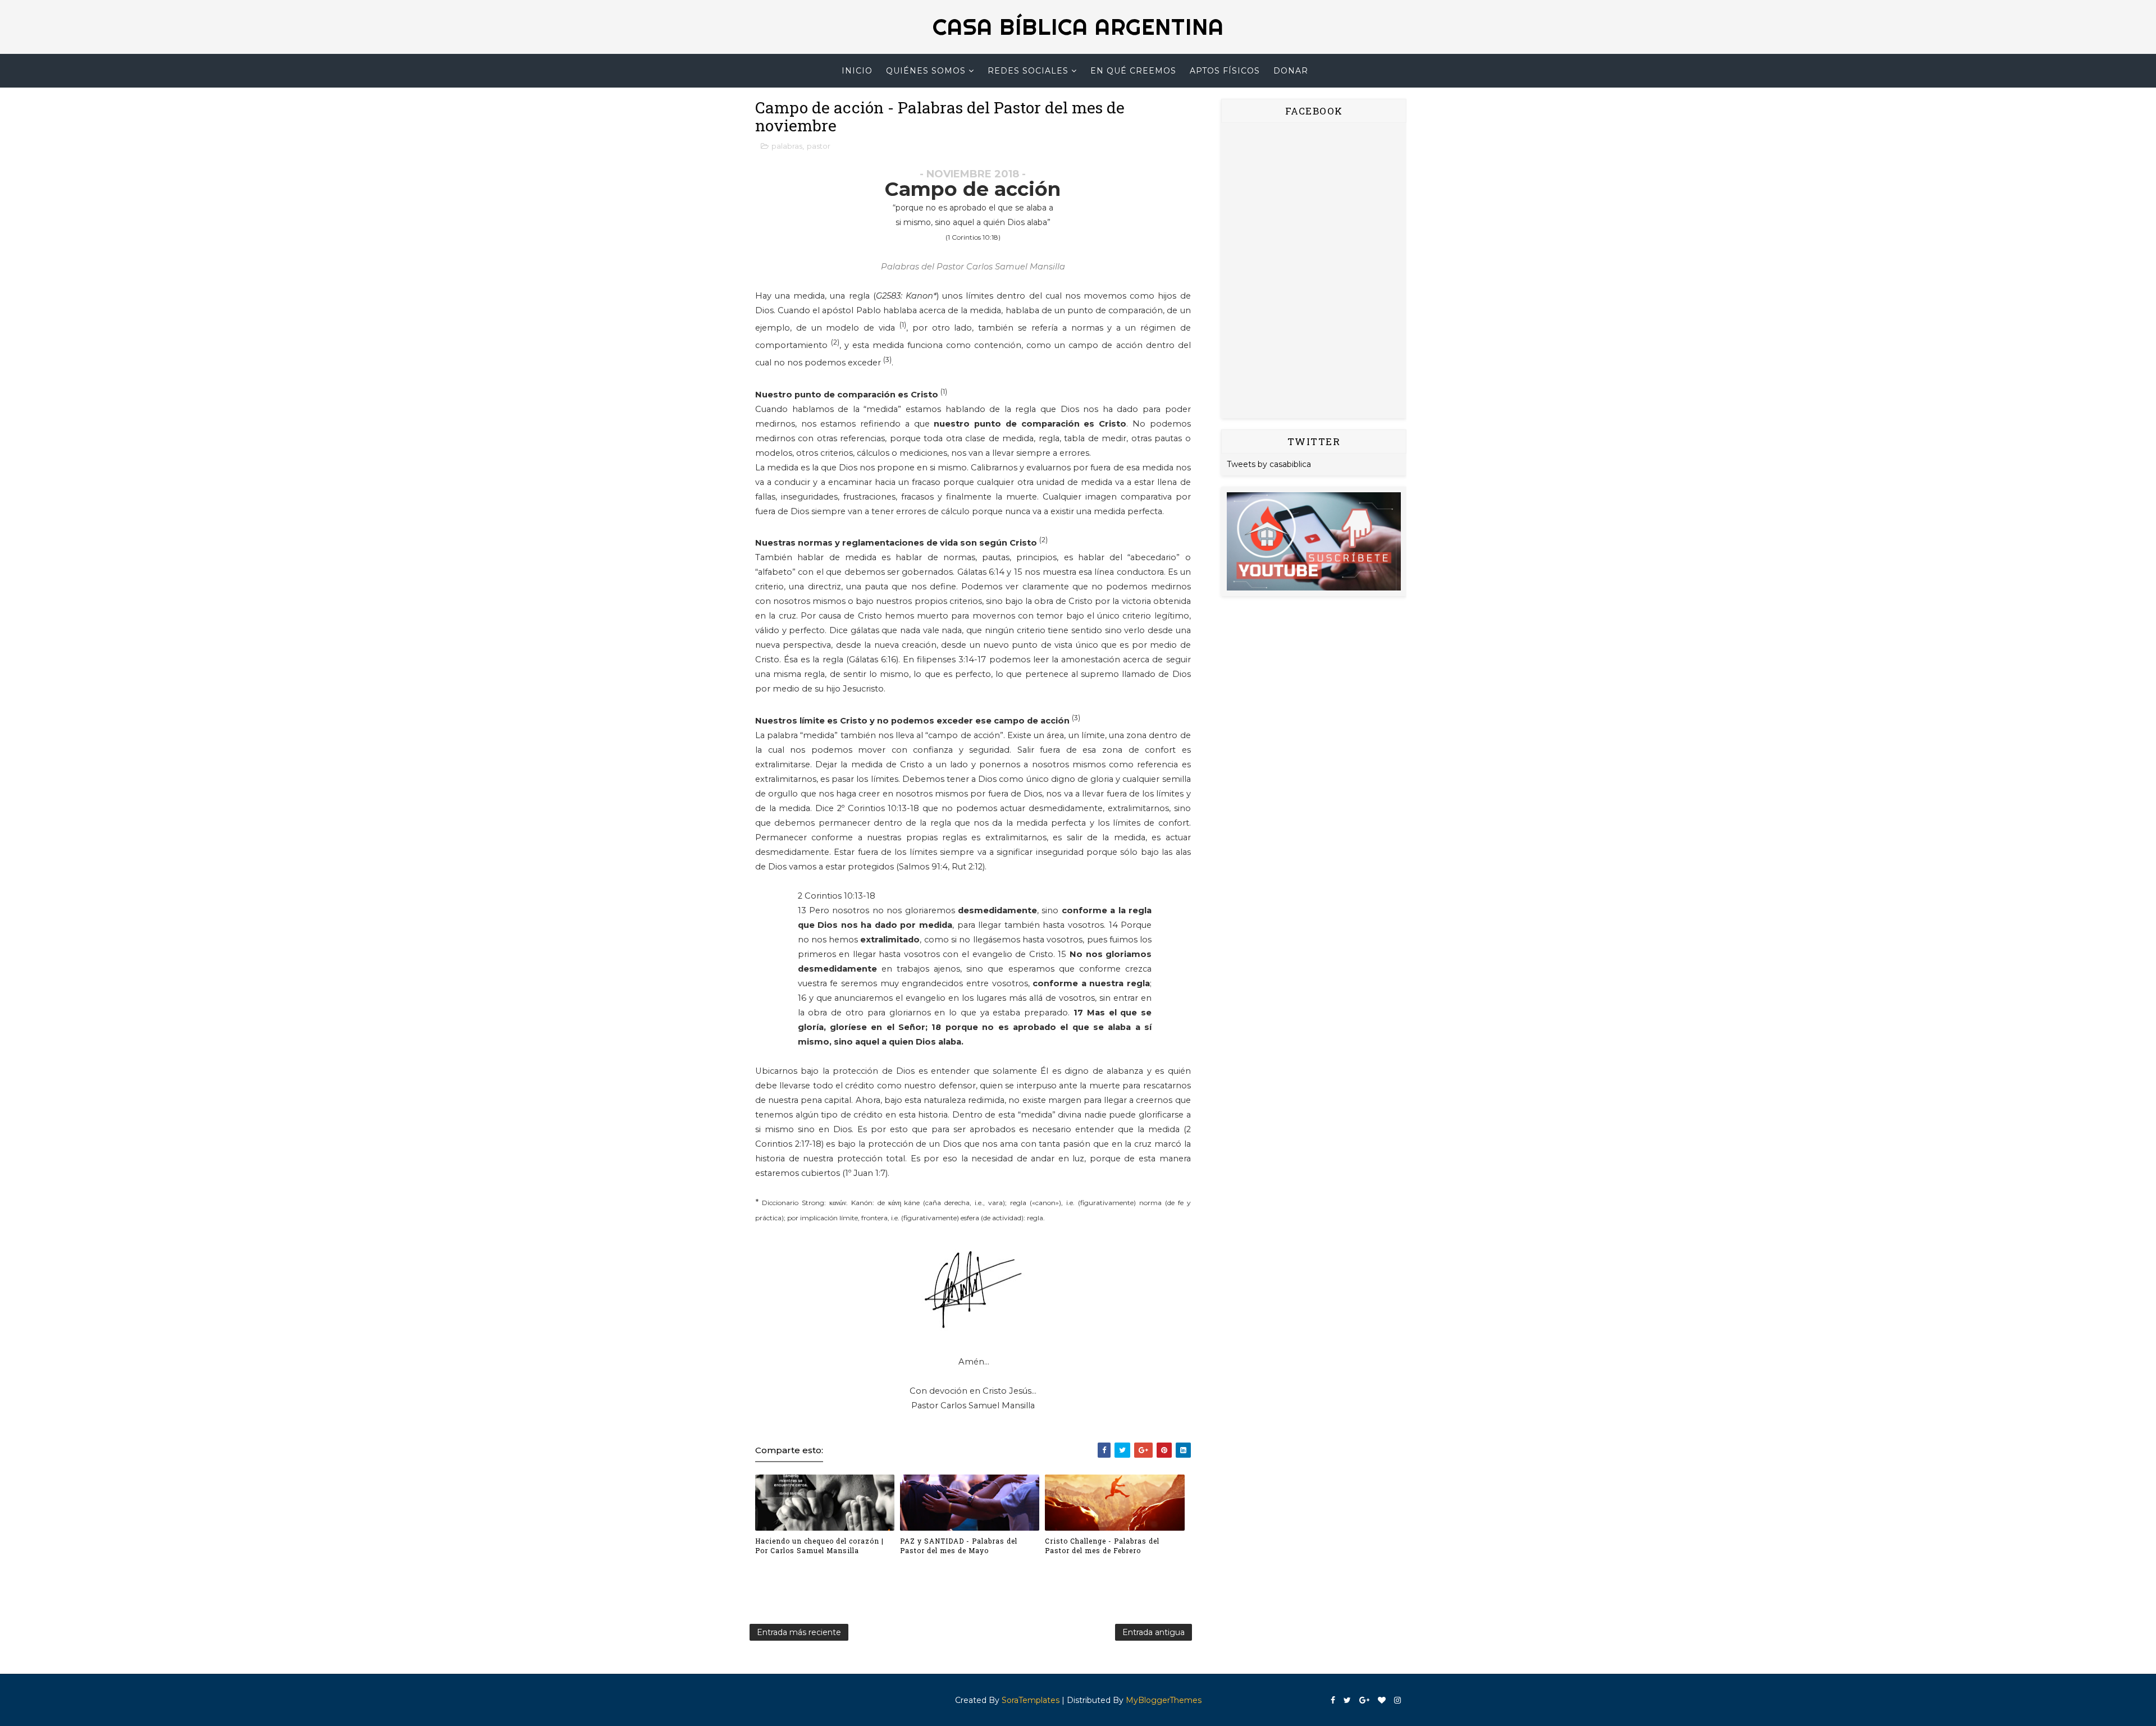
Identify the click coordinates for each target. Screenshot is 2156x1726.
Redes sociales (1028, 71)
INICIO (857, 71)
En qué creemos (1133, 71)
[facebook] (1333, 1700)
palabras (787, 146)
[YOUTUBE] (1314, 541)
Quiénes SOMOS (926, 71)
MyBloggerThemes (1164, 1700)
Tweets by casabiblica (1269, 464)
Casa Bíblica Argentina (1078, 27)
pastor (819, 146)
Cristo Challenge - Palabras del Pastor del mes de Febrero (1102, 1546)
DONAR (1291, 71)
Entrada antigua (1154, 1632)
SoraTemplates (1031, 1700)
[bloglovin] (1382, 1700)
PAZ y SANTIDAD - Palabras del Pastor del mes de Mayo (959, 1546)
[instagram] (1397, 1700)
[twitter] (1347, 1700)
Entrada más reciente (799, 1632)
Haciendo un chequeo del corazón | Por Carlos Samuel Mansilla (819, 1546)
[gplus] (1364, 1700)
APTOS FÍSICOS (1225, 71)
